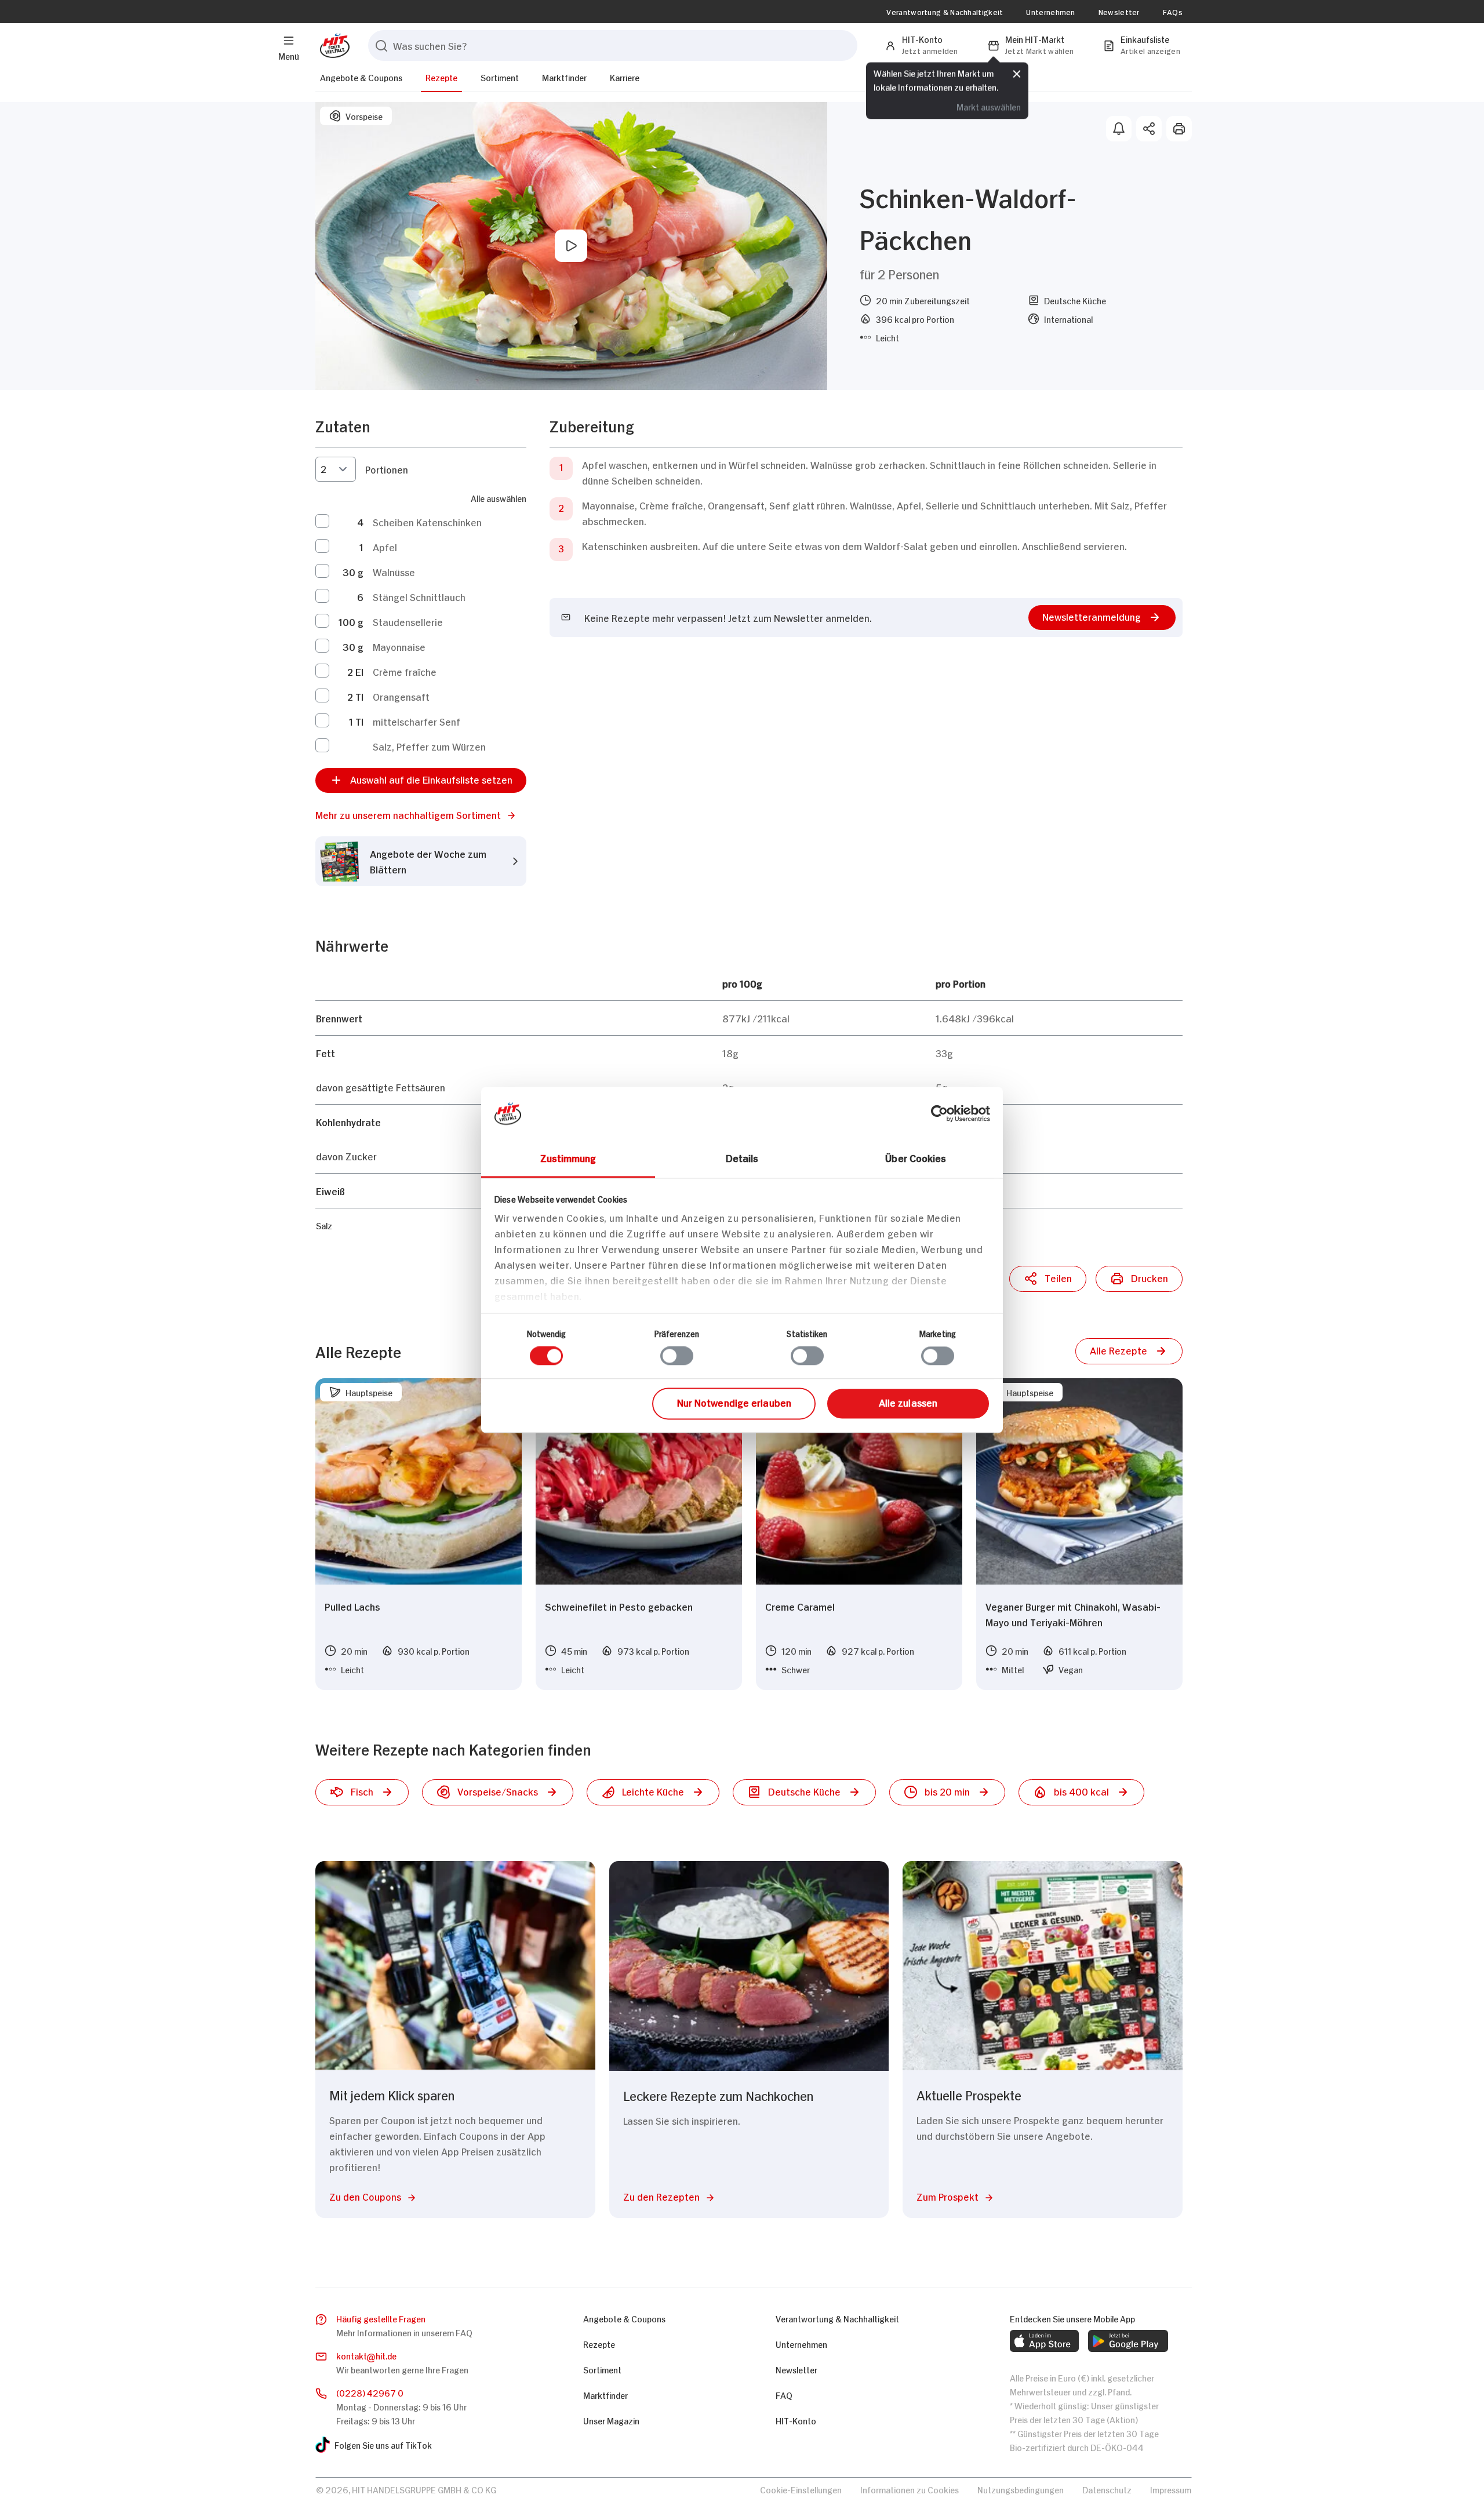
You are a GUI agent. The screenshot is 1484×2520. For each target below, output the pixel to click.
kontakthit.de (366, 2355)
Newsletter (1119, 12)
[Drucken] (1179, 129)
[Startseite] (332, 45)
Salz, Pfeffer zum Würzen (429, 746)
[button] (421, 815)
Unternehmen (1050, 12)
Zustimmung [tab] (568, 1157)
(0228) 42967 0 (370, 2392)
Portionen (387, 469)
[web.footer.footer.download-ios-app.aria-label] (1044, 2341)
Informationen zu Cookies (910, 2489)
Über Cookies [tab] (916, 1157)
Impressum (1171, 2489)
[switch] (677, 1356)
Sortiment (500, 77)
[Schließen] (1017, 74)
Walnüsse (394, 571)
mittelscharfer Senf (417, 721)
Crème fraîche (405, 671)
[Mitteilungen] (1119, 129)
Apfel (385, 547)
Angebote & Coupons (361, 77)
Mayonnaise (399, 646)
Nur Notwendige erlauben (734, 1402)
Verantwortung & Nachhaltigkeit (945, 12)
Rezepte (441, 77)
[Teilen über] (1149, 129)
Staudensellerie (408, 621)
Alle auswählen (499, 498)
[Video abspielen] (571, 246)
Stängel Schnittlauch (419, 596)
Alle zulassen (908, 1402)
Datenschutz (1107, 2489)
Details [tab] (742, 1157)
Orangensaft (401, 696)
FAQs (1173, 12)
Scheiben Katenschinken (427, 522)
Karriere (625, 77)
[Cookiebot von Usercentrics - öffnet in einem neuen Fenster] (939, 1113)
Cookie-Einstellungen (801, 2489)
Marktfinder (564, 77)
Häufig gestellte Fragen (381, 2318)
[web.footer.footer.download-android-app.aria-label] (1128, 2341)
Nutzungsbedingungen (1021, 2489)
